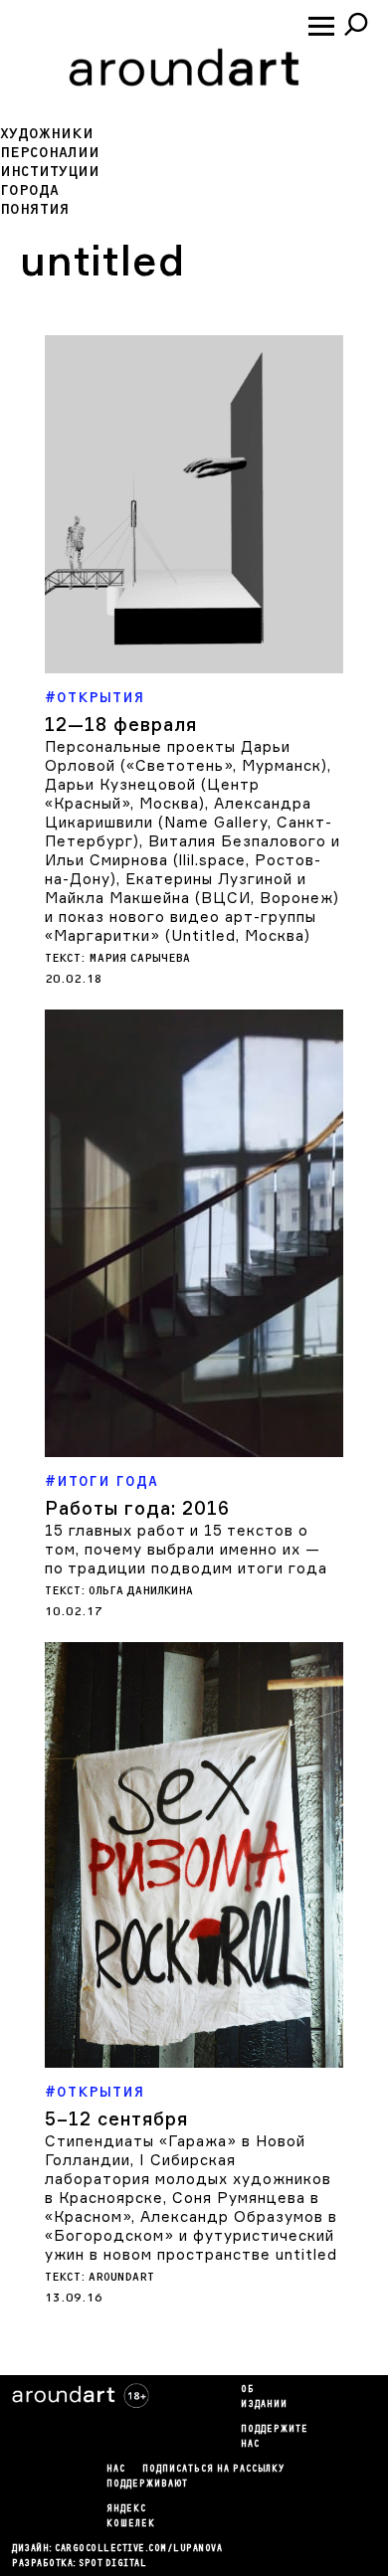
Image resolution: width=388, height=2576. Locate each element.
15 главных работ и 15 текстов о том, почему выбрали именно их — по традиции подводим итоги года (186, 1549)
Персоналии (50, 153)
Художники (47, 134)
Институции (50, 172)
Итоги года (107, 1481)
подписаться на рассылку (213, 2470)
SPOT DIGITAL (112, 2564)
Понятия (35, 209)
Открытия (101, 698)
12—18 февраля (121, 724)
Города (29, 190)
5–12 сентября (116, 2118)
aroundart (121, 2277)
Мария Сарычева (139, 958)
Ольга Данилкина (141, 1591)
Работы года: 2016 (137, 1508)
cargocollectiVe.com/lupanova (138, 2549)
